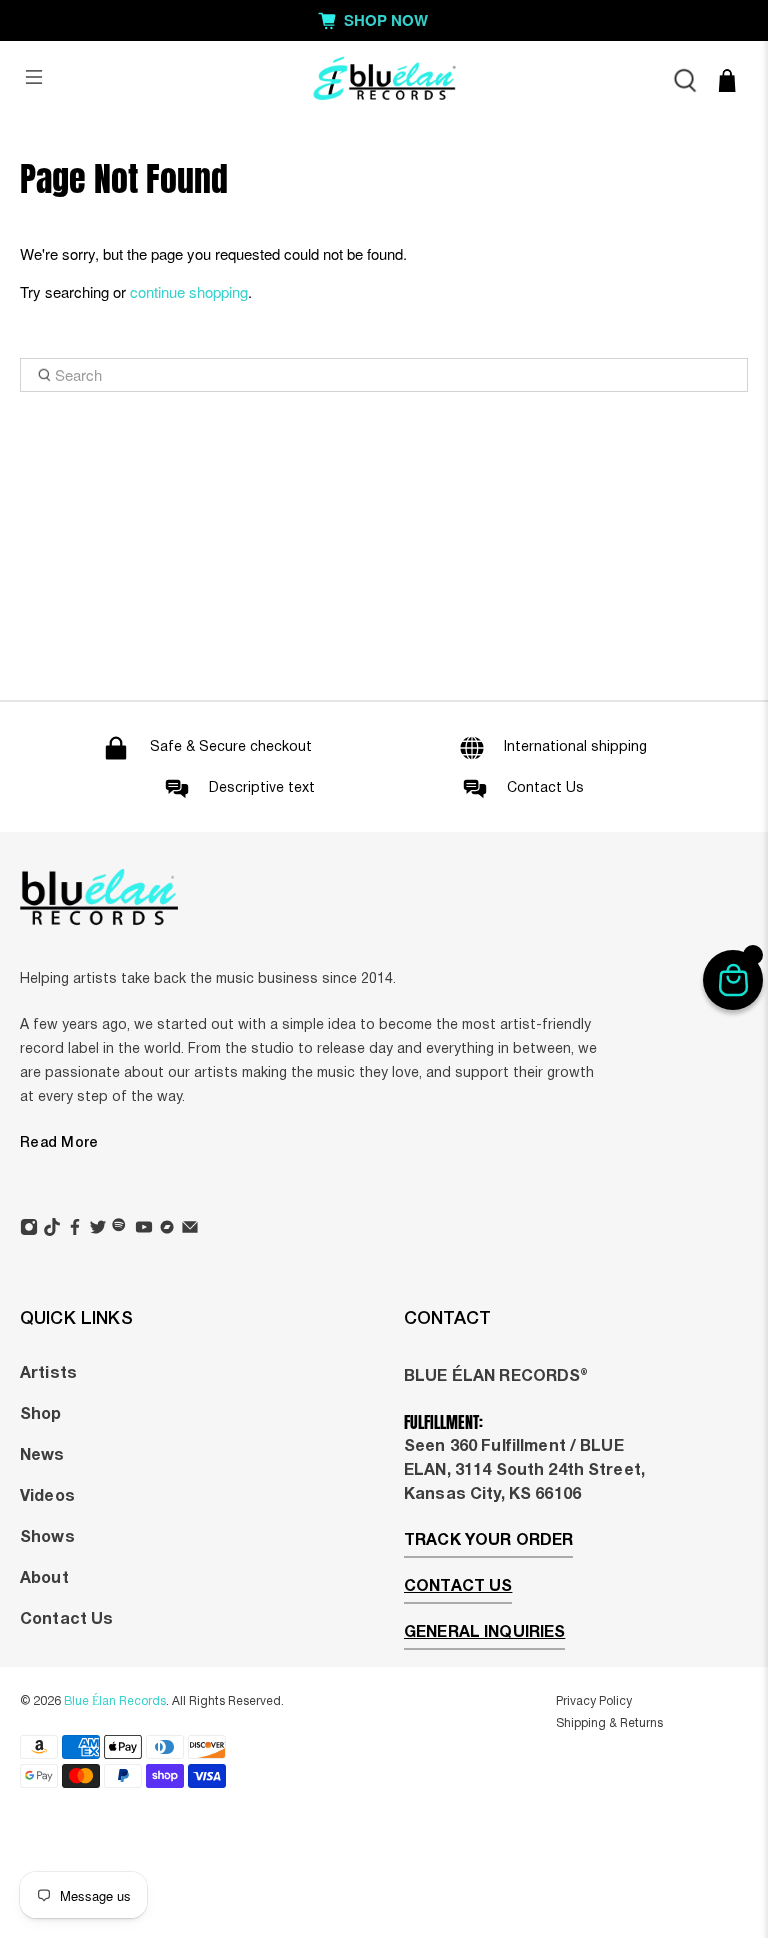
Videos (47, 1497)
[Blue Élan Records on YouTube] (144, 1230)
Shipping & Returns (609, 1723)
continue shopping (189, 291)
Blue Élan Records (115, 1701)
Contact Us (66, 1620)
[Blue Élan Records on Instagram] (29, 1230)
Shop (41, 1415)
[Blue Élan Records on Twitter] (98, 1230)
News (42, 1456)
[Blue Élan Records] (384, 80)
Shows (47, 1538)
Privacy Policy (594, 1701)
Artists (48, 1374)
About (44, 1579)
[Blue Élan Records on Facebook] (75, 1230)
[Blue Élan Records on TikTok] (52, 1230)
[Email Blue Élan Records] (190, 1230)
